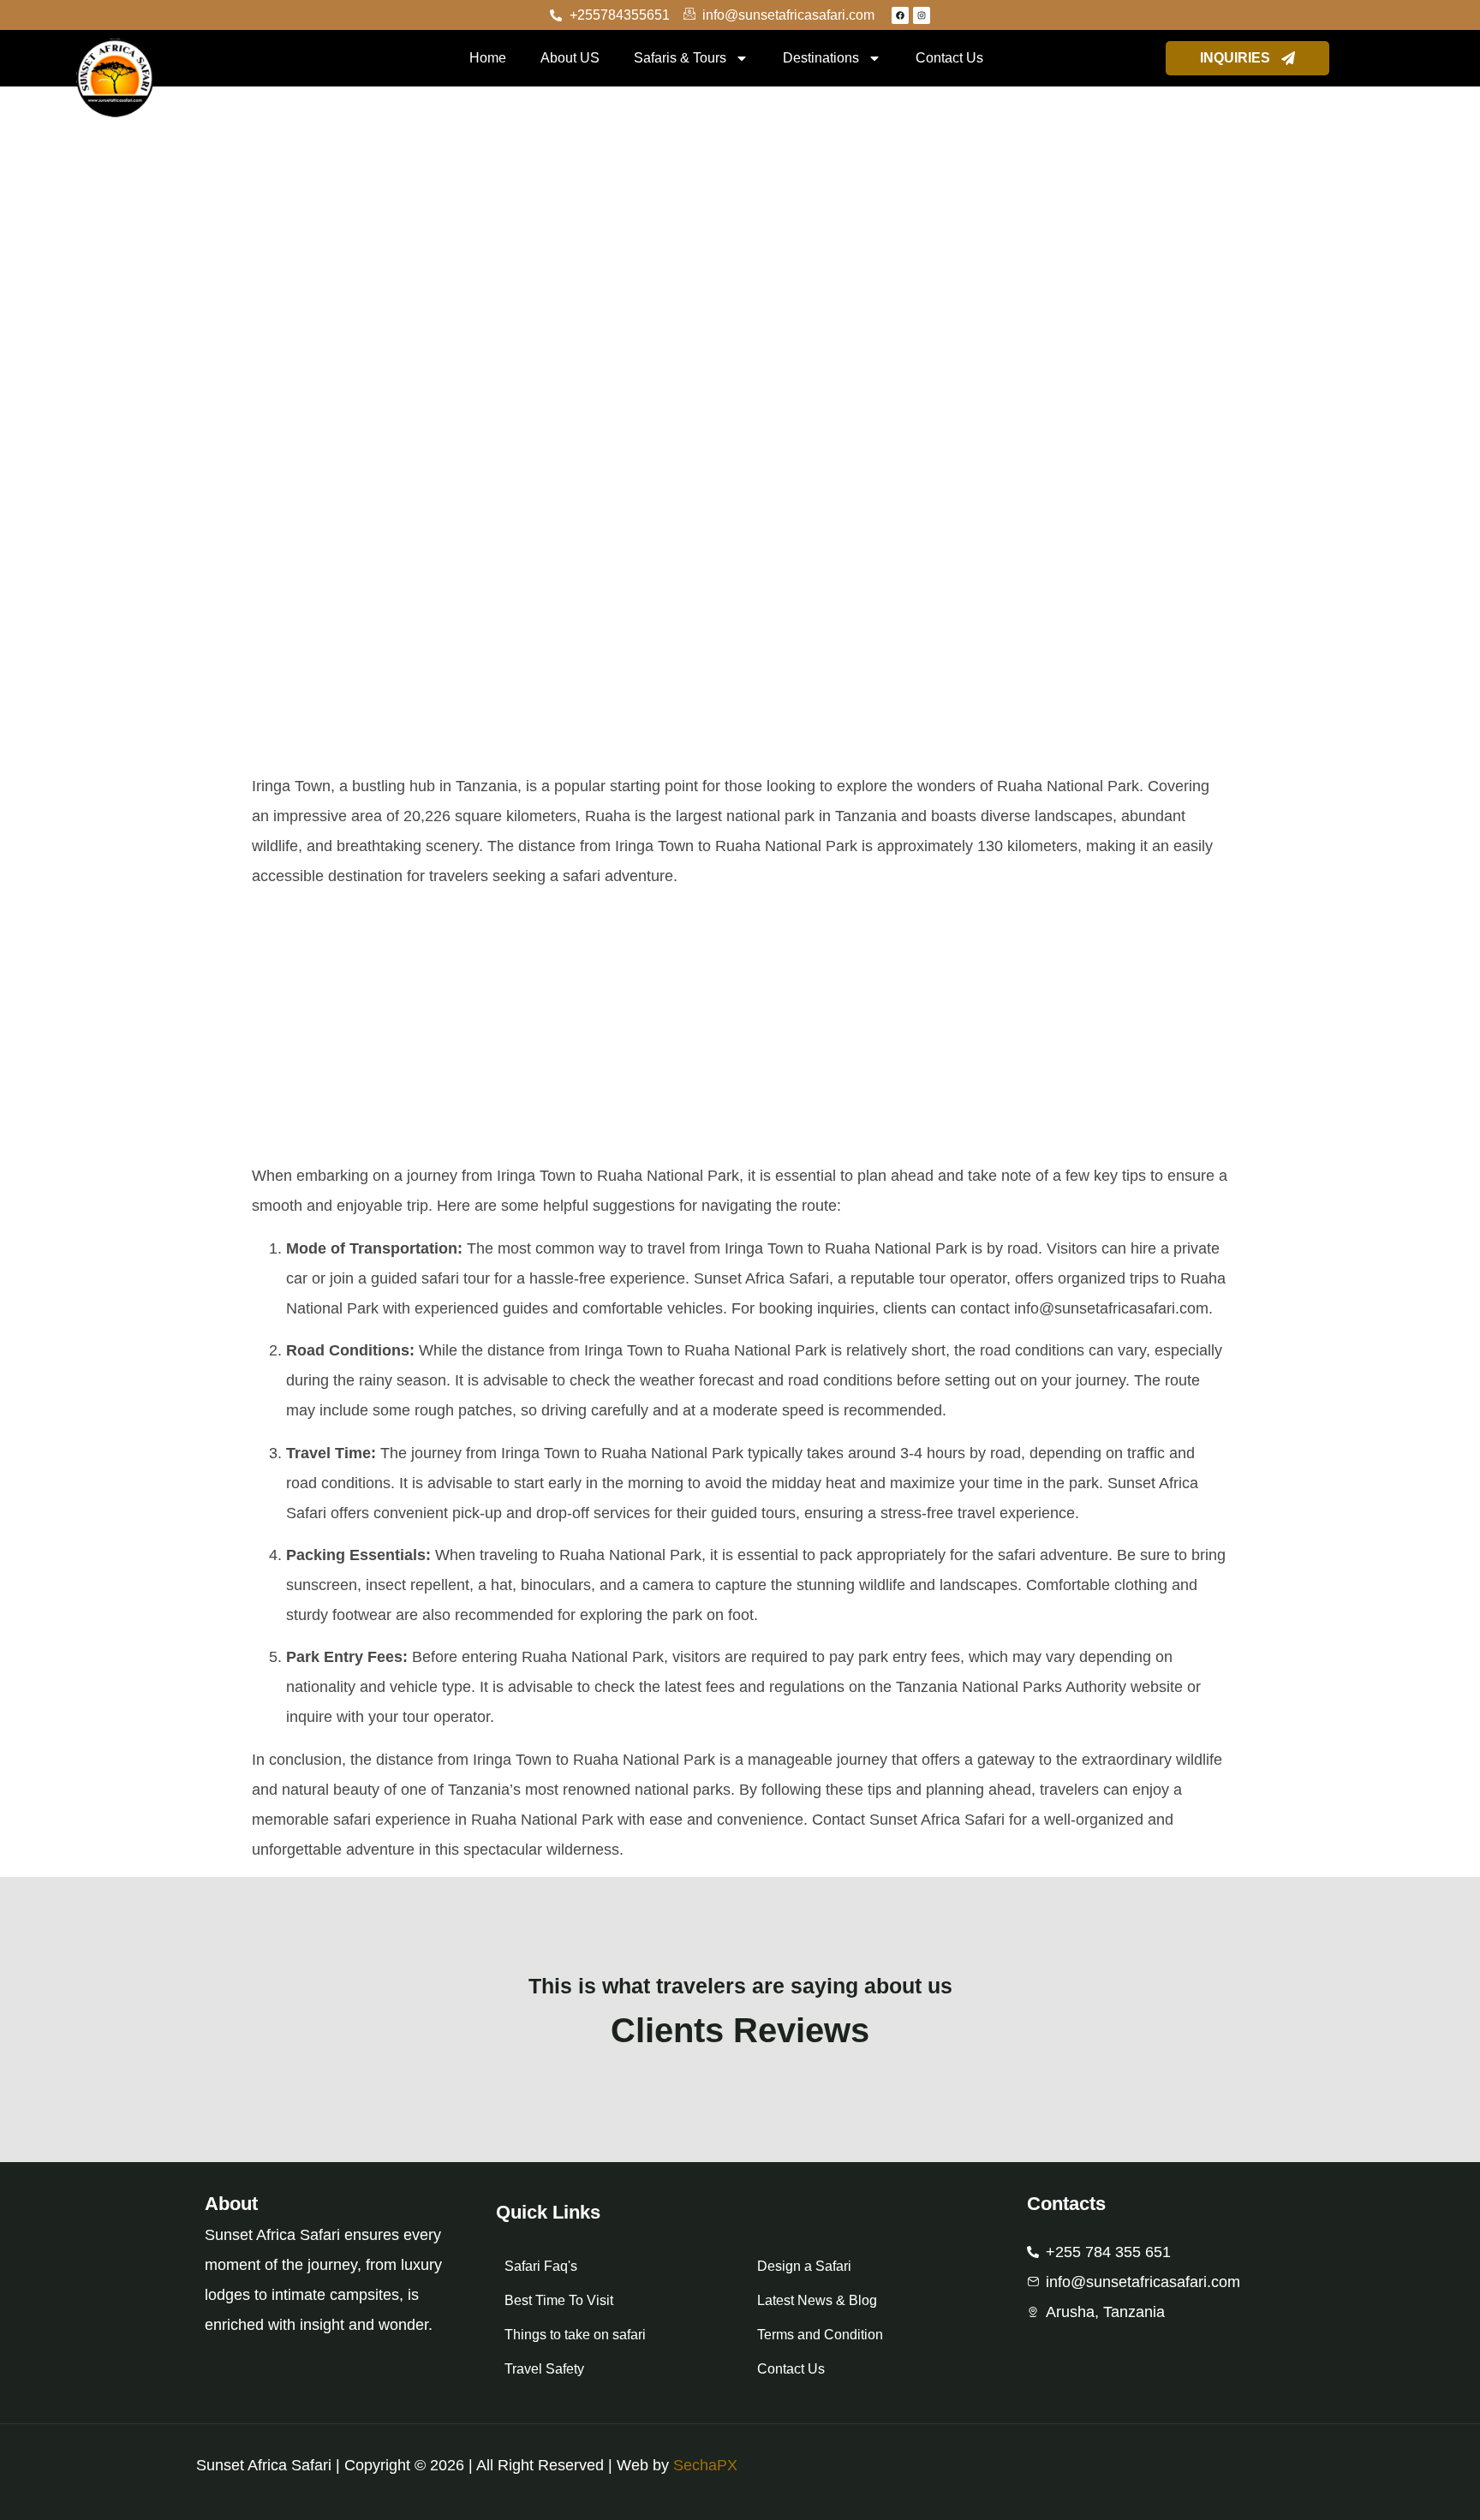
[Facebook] (900, 15)
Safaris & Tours (680, 58)
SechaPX (705, 2465)
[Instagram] (922, 15)
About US (570, 58)
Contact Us (949, 58)
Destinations (821, 58)
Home (488, 58)
